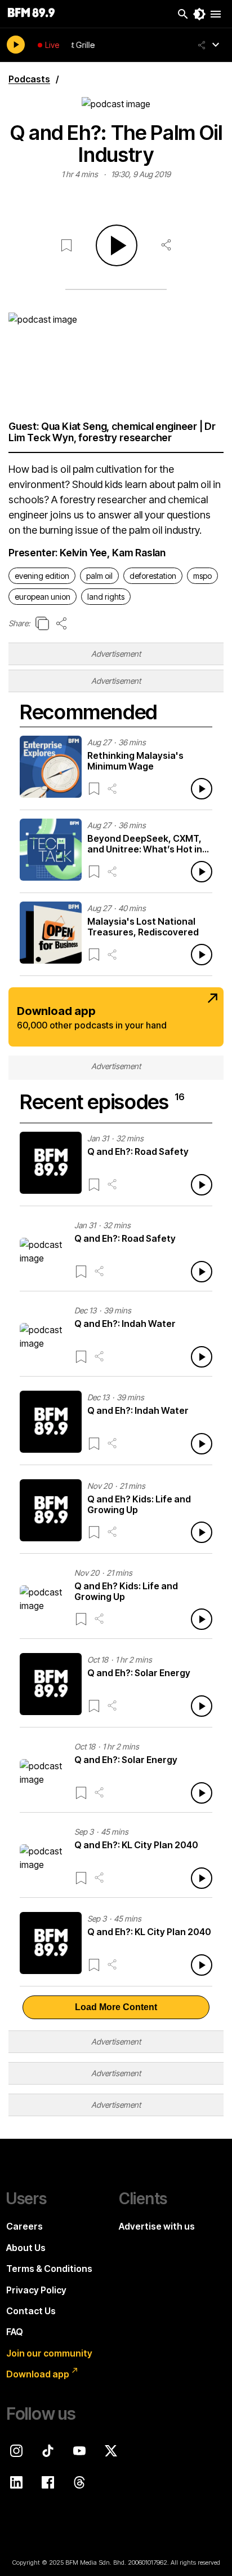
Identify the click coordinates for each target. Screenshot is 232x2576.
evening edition (42, 576)
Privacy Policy (36, 2290)
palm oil (99, 576)
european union (43, 597)
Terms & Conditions (49, 2269)
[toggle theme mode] (199, 14)
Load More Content (116, 2007)
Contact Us (31, 2311)
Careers (24, 2226)
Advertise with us (157, 2226)
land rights (106, 597)
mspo (202, 576)
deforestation (153, 576)
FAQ (15, 2332)
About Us (26, 2248)
